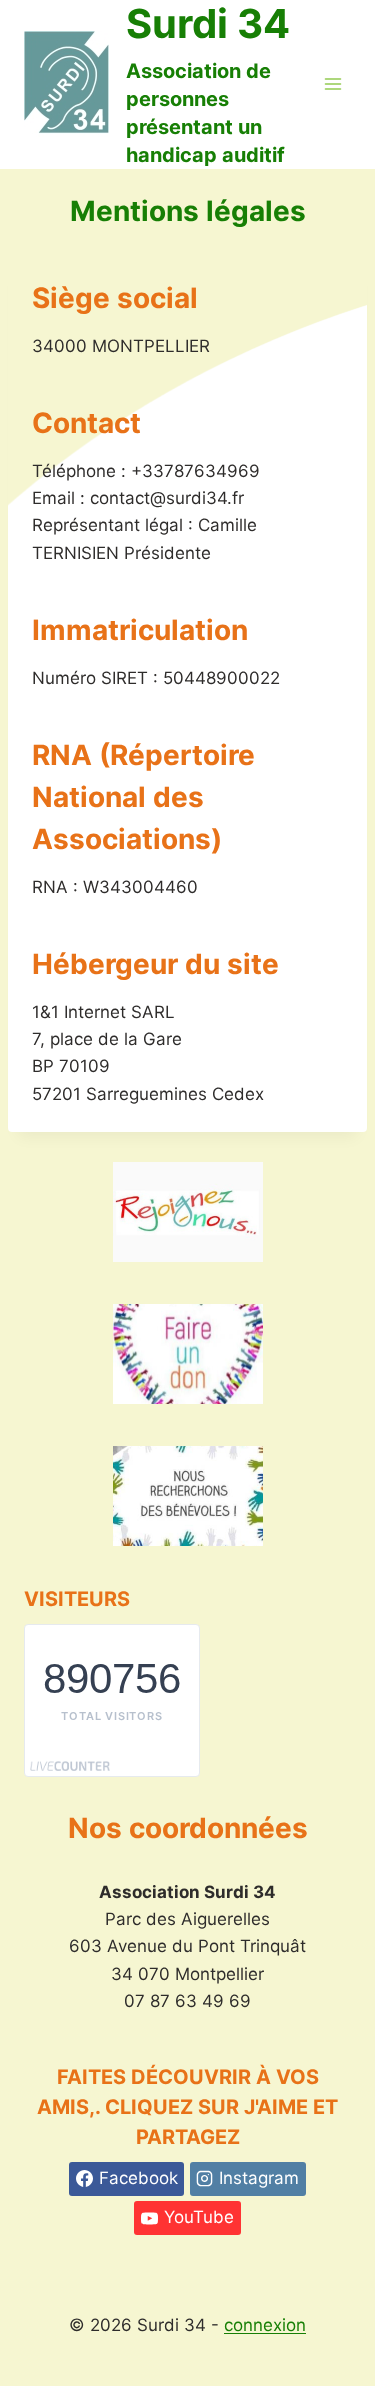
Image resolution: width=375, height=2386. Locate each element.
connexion (265, 2325)
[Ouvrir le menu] (332, 84)
